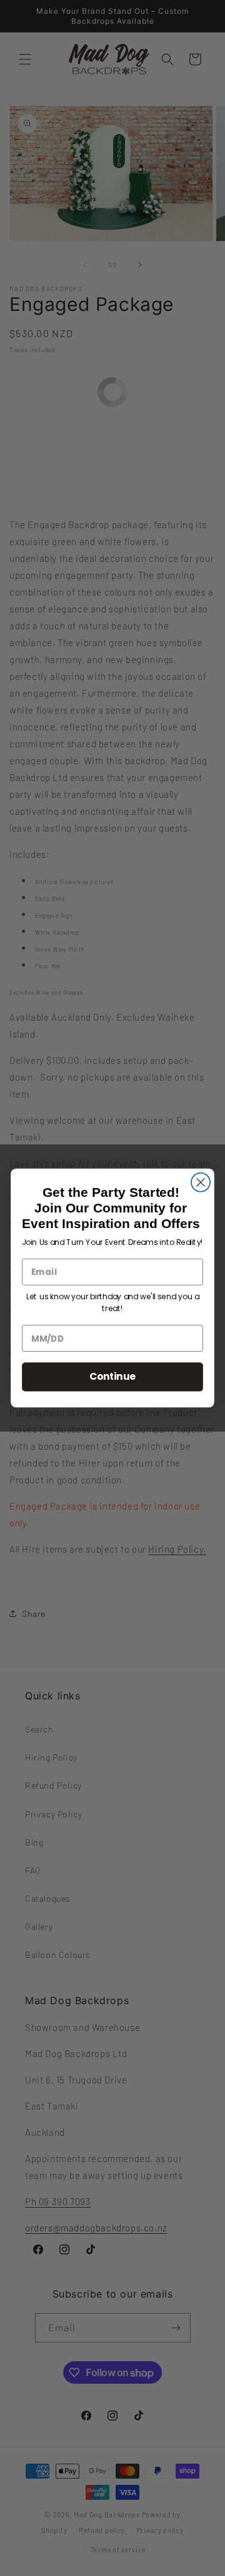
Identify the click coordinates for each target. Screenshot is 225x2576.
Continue (113, 1376)
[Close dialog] (201, 1182)
